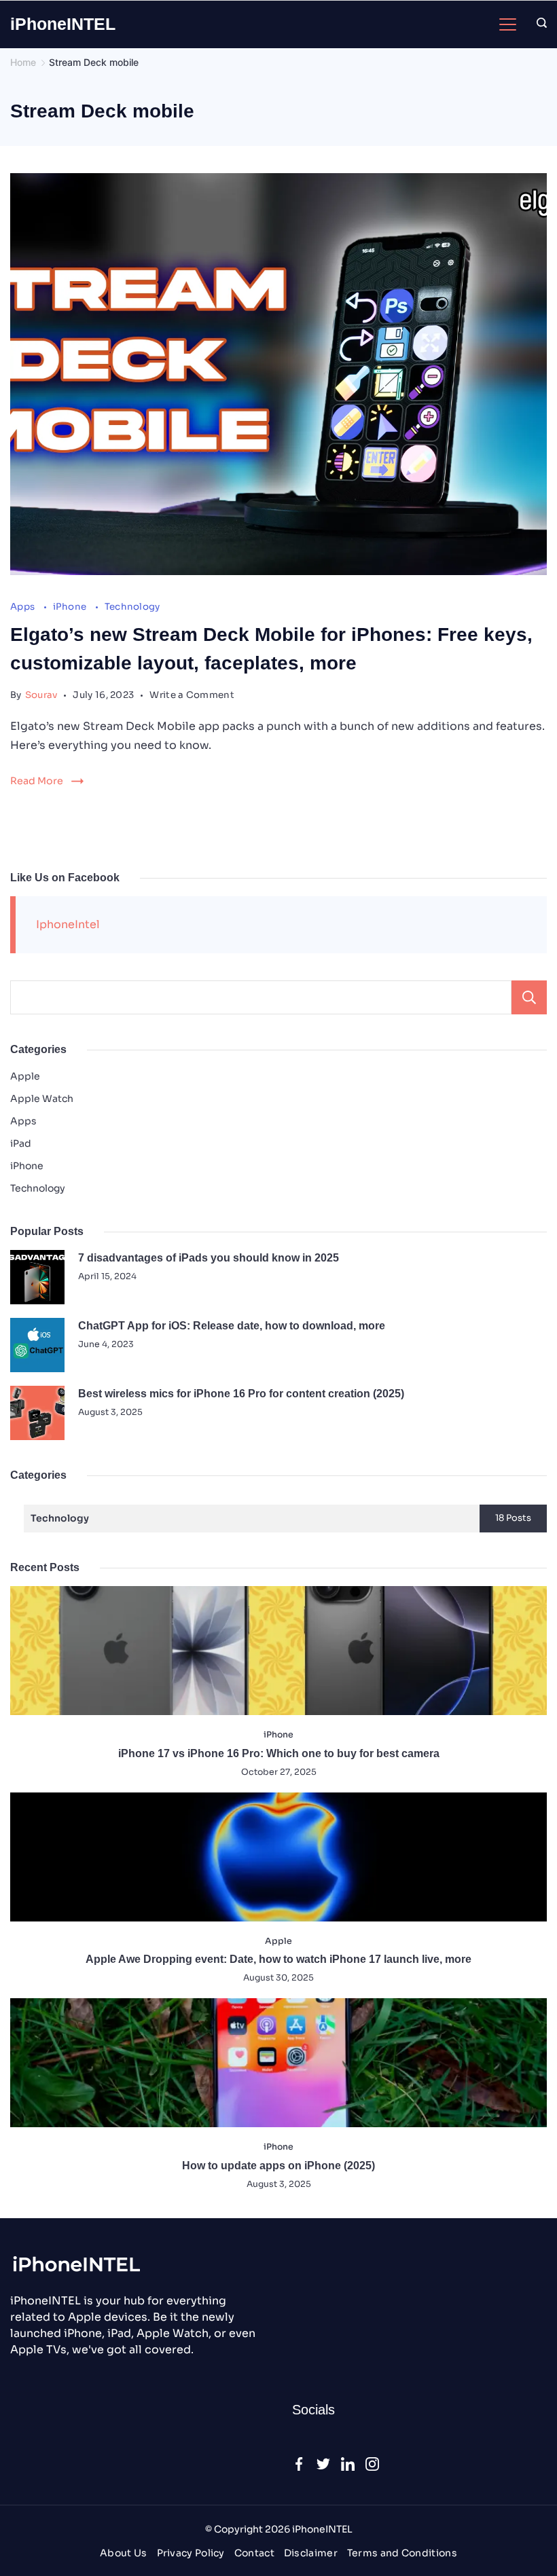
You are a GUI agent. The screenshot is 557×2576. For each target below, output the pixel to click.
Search (529, 997)
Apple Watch (42, 1099)
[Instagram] (372, 2464)
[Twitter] (323, 2464)
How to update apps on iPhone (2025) (278, 2166)
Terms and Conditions (402, 2553)
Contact (254, 2553)
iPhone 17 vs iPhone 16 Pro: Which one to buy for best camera (279, 1753)
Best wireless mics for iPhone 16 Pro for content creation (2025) (241, 1394)
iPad (21, 1143)
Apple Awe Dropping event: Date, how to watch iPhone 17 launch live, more (278, 1959)
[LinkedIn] (348, 2464)
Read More (37, 781)
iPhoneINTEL (63, 24)
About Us (123, 2553)
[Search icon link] (538, 24)
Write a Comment (192, 695)
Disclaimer (311, 2553)
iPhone (71, 607)
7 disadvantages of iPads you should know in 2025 (209, 1258)
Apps (24, 607)
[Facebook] (299, 2464)
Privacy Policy (191, 2553)
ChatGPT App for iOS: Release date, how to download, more (232, 1326)
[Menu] (508, 24)
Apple (25, 1076)
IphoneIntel (68, 924)
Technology (132, 607)
